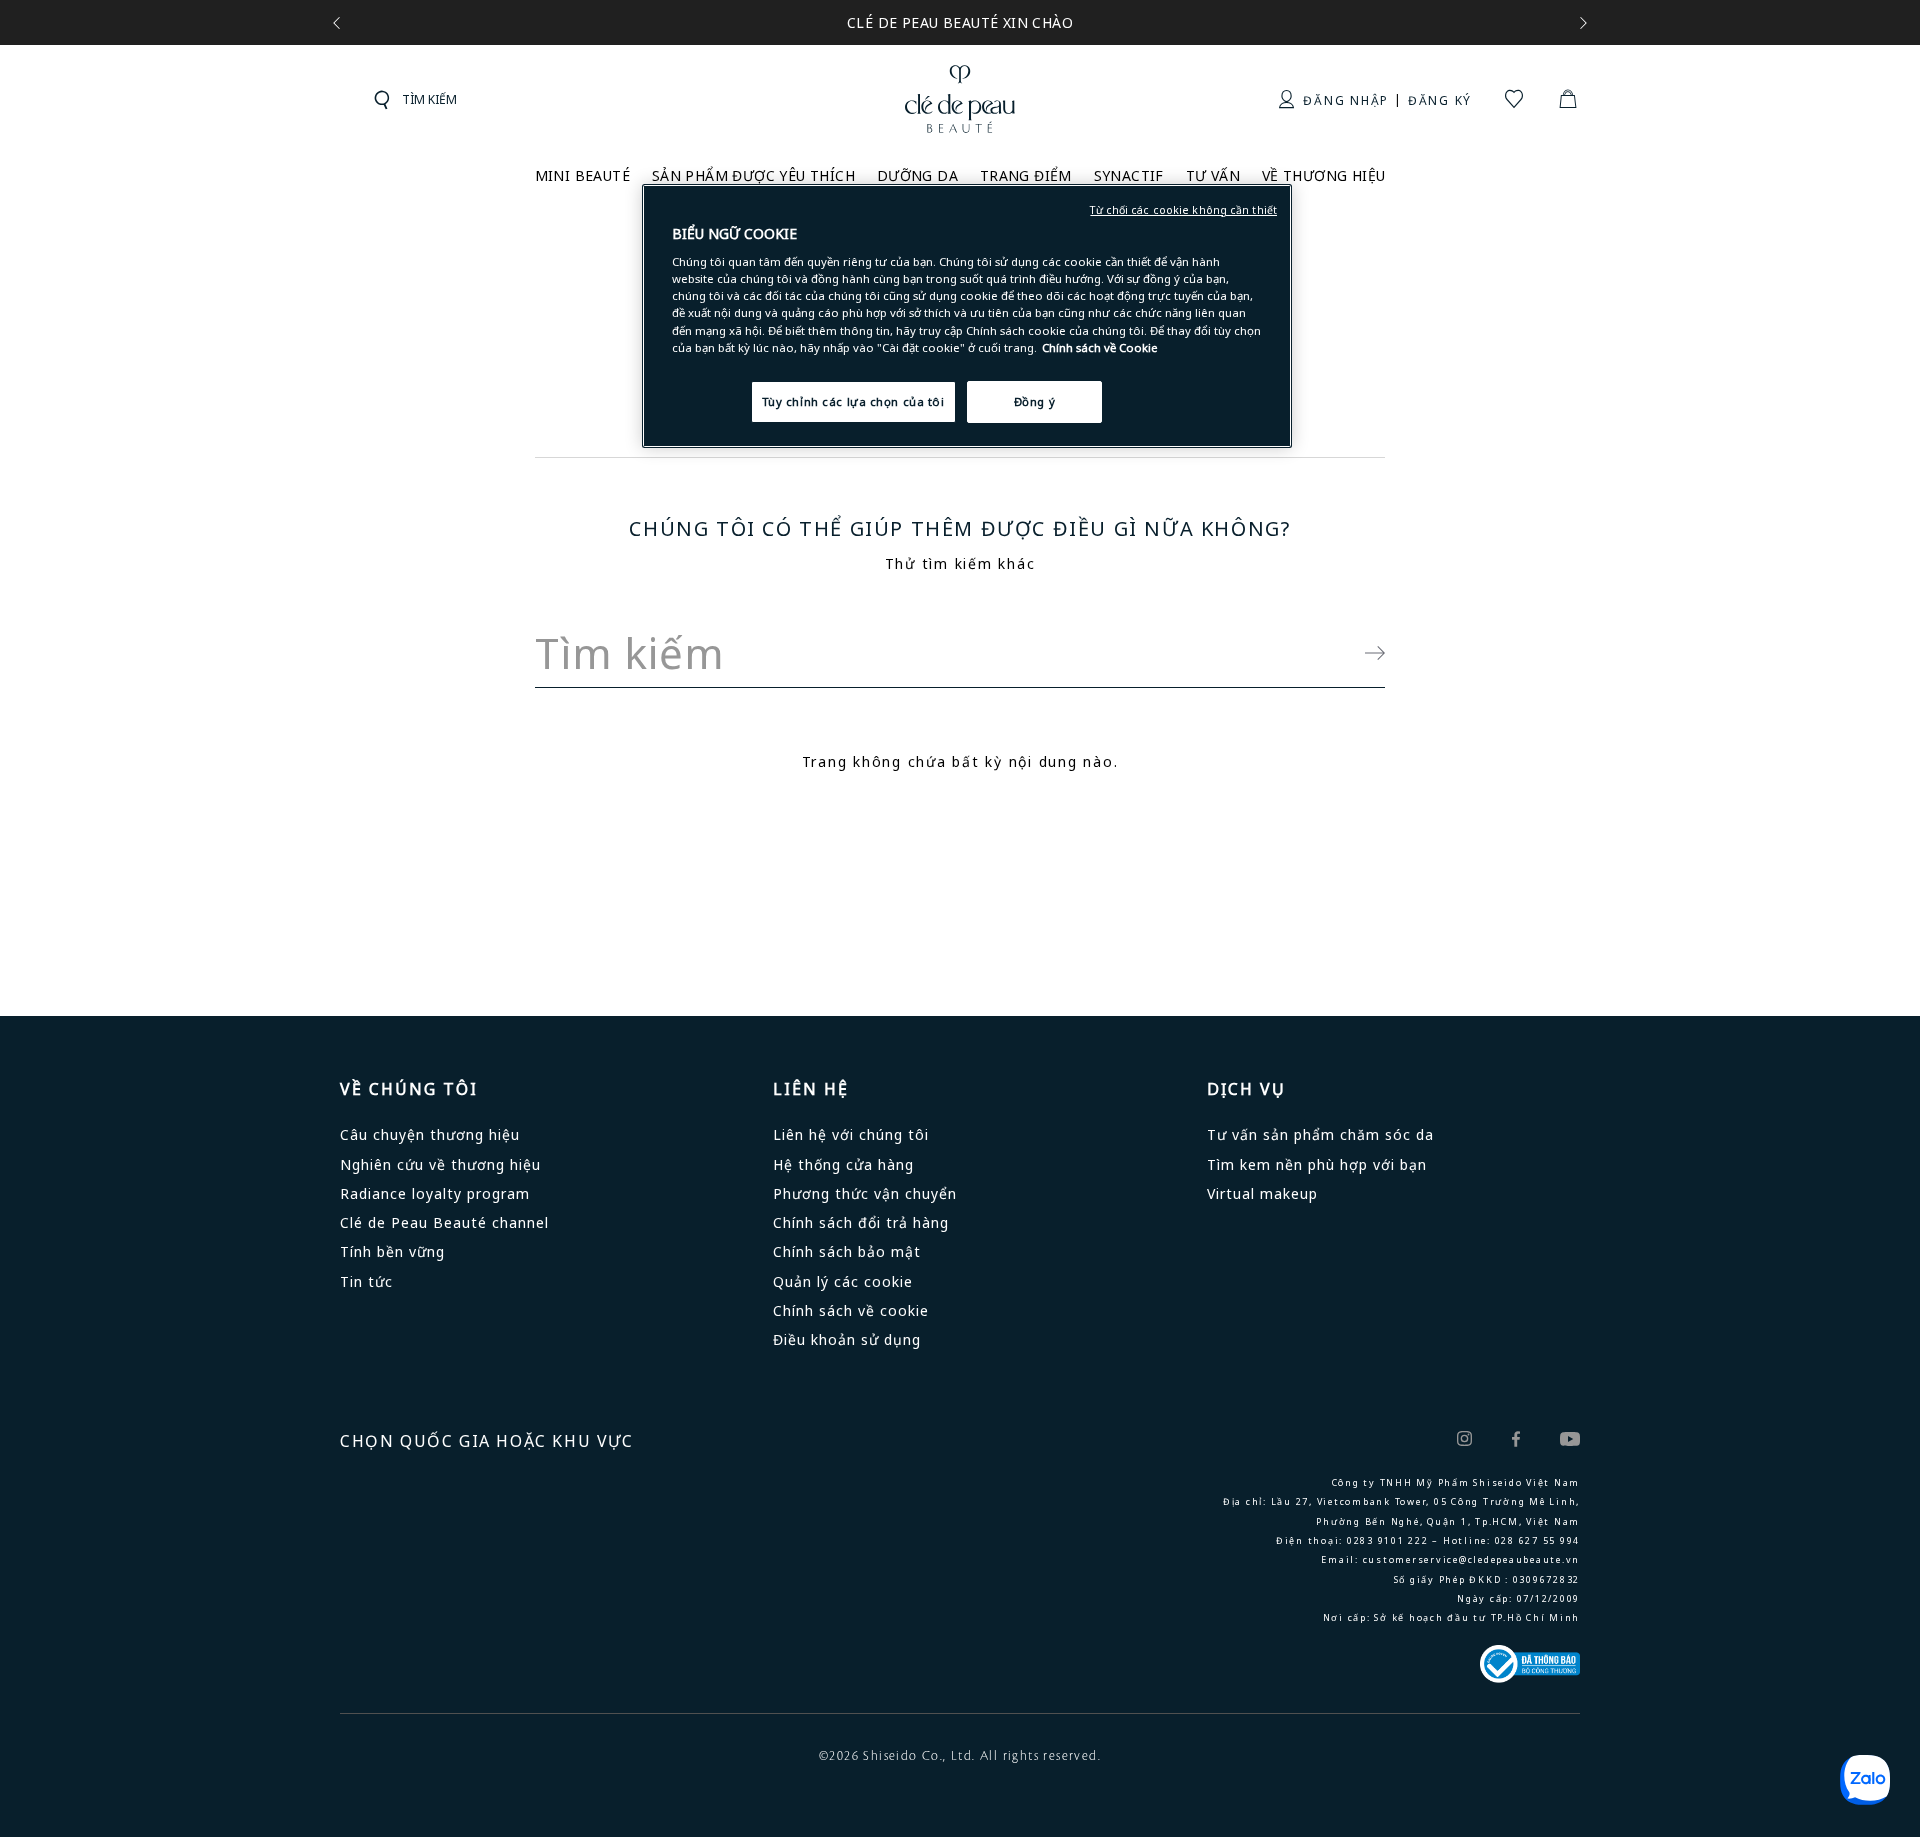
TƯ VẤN (1213, 175)
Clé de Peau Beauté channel (444, 1222)
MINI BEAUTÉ (582, 175)
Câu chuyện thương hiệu (430, 1134)
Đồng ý (1034, 401)
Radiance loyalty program (435, 1193)
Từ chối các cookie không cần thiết (1183, 210)
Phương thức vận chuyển (865, 1193)
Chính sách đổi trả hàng (861, 1222)
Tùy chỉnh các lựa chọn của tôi (853, 401)
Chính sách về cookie (851, 1310)
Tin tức (366, 1281)
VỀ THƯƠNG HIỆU (1324, 175)
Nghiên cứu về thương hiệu (440, 1164)
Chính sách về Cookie (1100, 347)
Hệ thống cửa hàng (843, 1164)
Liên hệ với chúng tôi (851, 1134)
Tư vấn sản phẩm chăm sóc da (1320, 1134)
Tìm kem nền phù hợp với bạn (1317, 1164)
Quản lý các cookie (843, 1281)
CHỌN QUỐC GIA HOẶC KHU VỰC (487, 1441)
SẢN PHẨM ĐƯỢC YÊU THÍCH (753, 175)
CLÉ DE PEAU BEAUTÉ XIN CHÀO (960, 22)
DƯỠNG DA (917, 175)
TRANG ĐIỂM (1026, 175)
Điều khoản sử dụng (847, 1339)
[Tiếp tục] (1365, 653)
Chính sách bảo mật (847, 1251)
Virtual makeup (1262, 1193)
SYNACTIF (1129, 175)
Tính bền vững (392, 1251)
